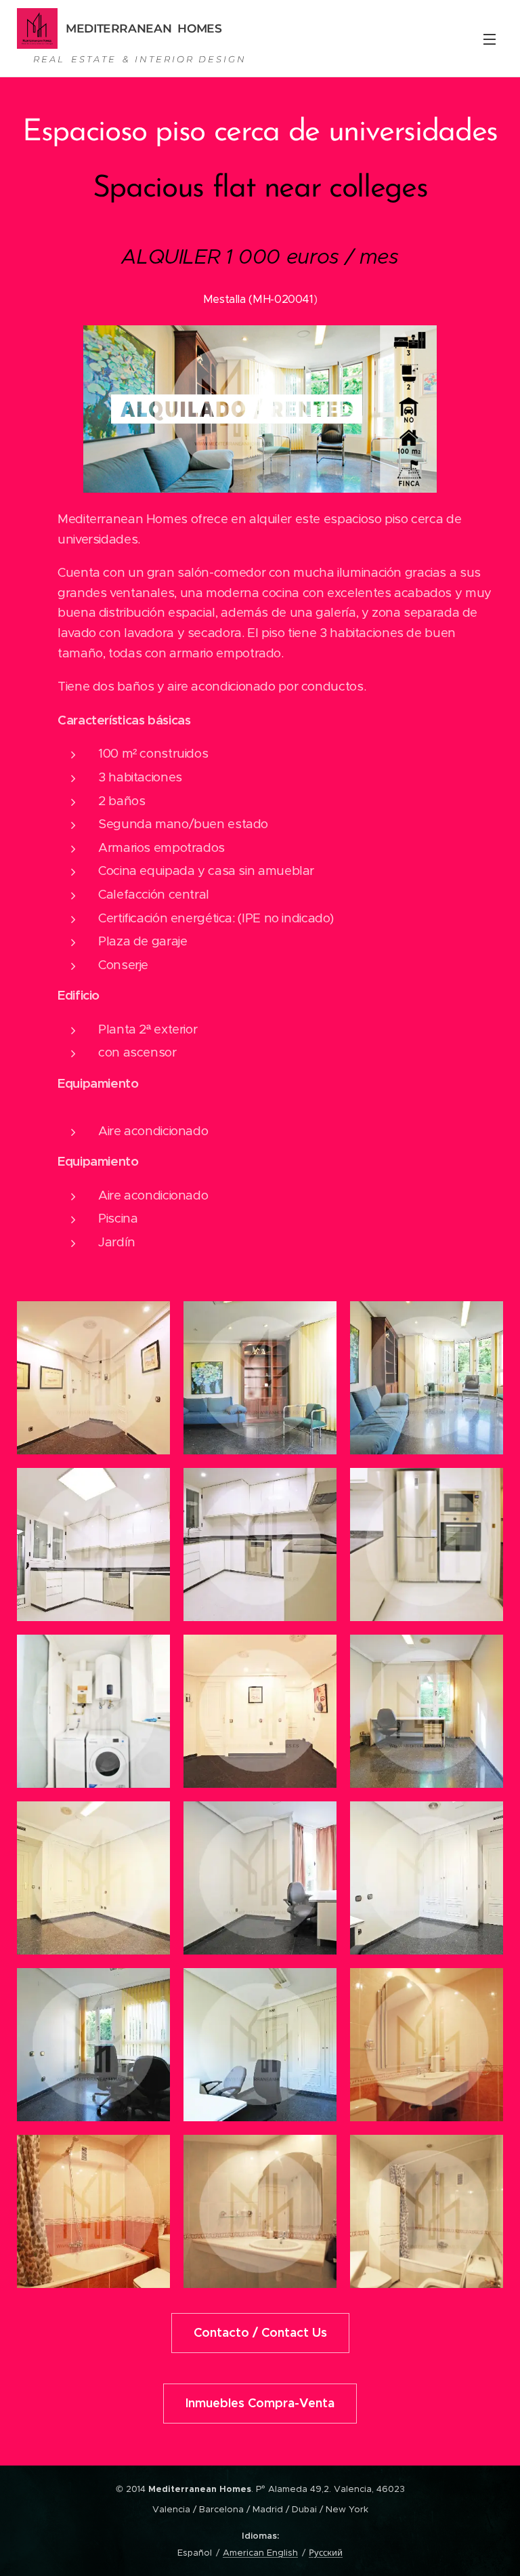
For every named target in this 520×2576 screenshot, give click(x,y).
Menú (490, 39)
